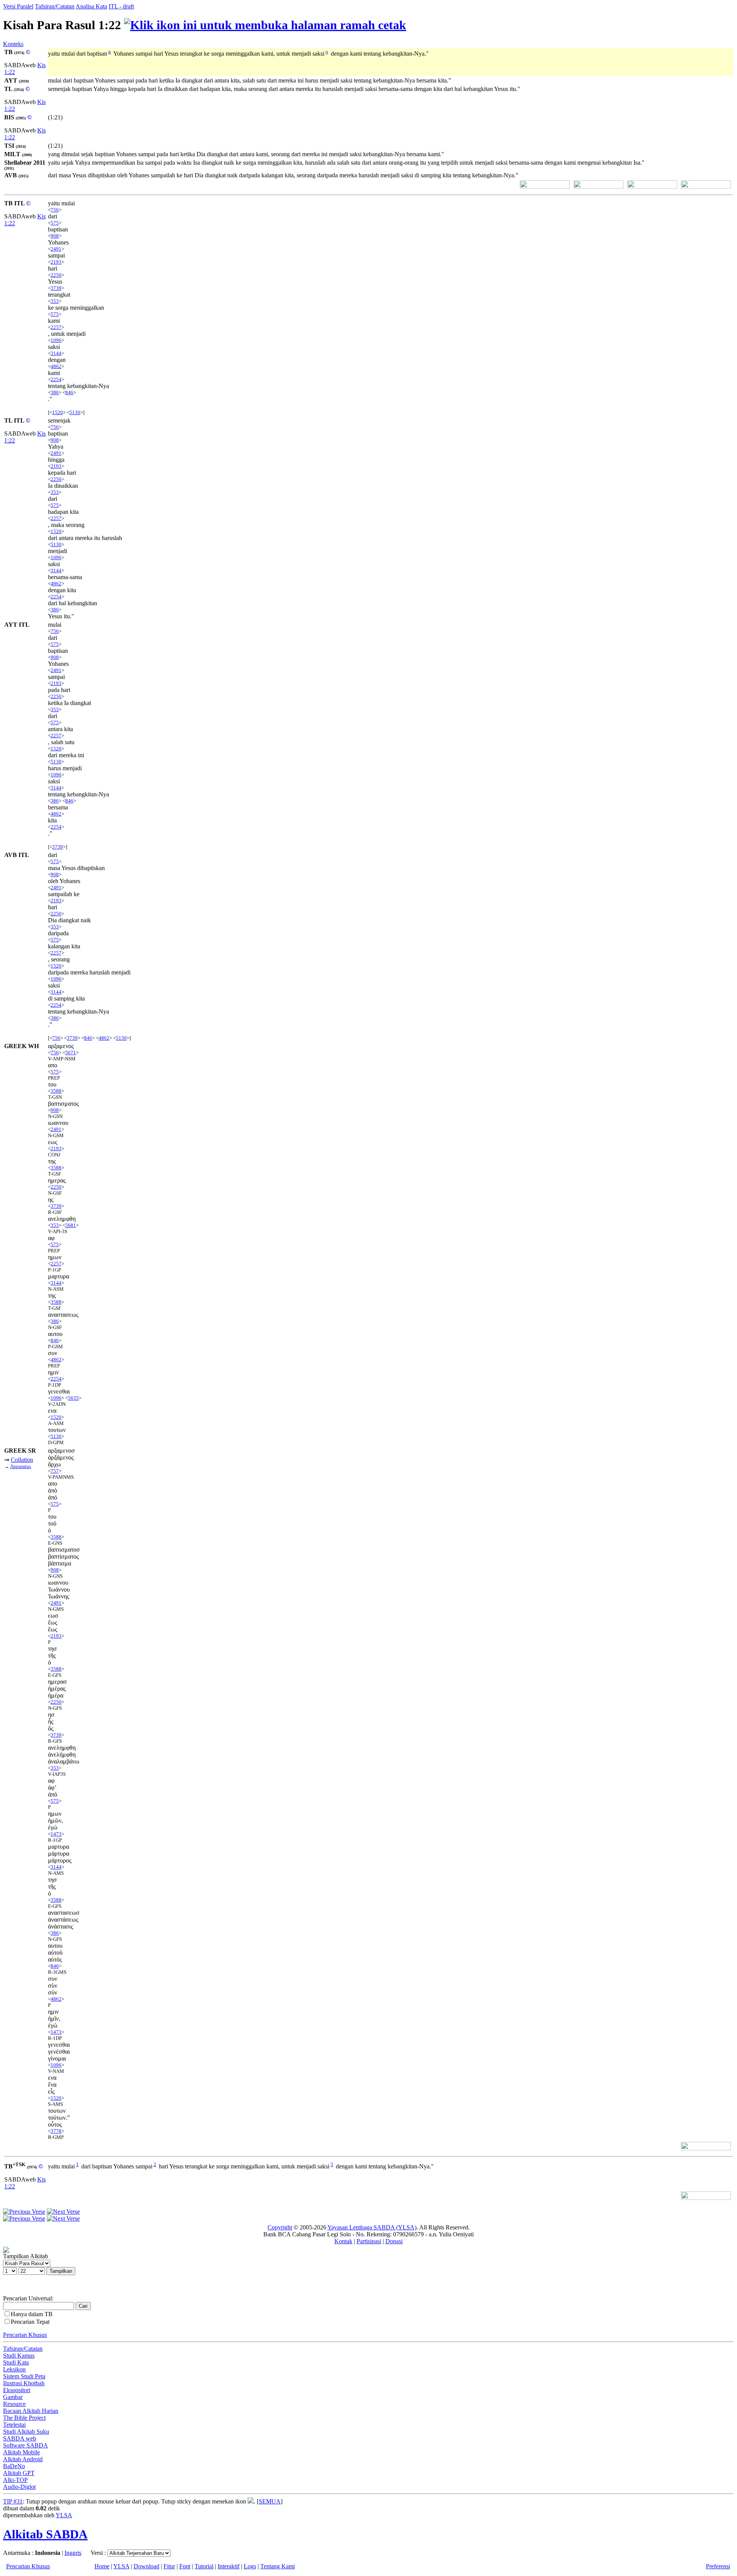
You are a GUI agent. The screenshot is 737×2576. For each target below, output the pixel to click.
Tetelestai (14, 2425)
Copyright (280, 2227)
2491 (56, 249)
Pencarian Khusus (25, 2335)
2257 (56, 327)
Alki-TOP (15, 2480)
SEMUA (270, 2501)
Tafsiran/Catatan (55, 6)
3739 (56, 288)
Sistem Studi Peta (24, 2376)
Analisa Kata (91, 6)
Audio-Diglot (19, 2487)
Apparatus (21, 1466)
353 (55, 301)
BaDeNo (14, 2466)
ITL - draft (121, 6)
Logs (250, 2566)
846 (69, 392)
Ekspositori (17, 2390)
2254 (56, 379)
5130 (75, 412)
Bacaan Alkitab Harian (31, 2411)
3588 (56, 1091)
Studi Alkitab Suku (26, 2432)
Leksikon (14, 2369)
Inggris (73, 2553)
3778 (56, 2131)
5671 (71, 1053)
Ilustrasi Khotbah (24, 2383)
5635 (73, 1398)
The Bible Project (24, 2418)
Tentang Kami (278, 2566)
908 (55, 236)
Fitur (169, 2566)
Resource (14, 2404)
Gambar (13, 2397)
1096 (56, 340)
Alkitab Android (23, 2459)
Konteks (13, 44)
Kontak (343, 2241)
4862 (56, 366)
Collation (22, 1460)
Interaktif (229, 2566)
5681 (71, 1225)
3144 (56, 353)
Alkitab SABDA (45, 2534)
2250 (56, 275)
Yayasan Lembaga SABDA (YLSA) (372, 2227)
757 (55, 1471)
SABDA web (20, 2438)
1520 (58, 412)
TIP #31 (13, 2501)
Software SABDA (26, 2445)
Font (185, 2566)
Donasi (394, 2241)
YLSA (64, 2515)
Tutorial (204, 2566)
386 (55, 392)
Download (146, 2566)
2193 (56, 262)
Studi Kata (16, 2362)
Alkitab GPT (19, 2473)
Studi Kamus (19, 2356)
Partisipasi (369, 2241)
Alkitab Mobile (21, 2452)
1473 (56, 1834)
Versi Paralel (18, 6)
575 (55, 223)
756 (55, 210)
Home (102, 2566)
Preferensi (718, 2566)
